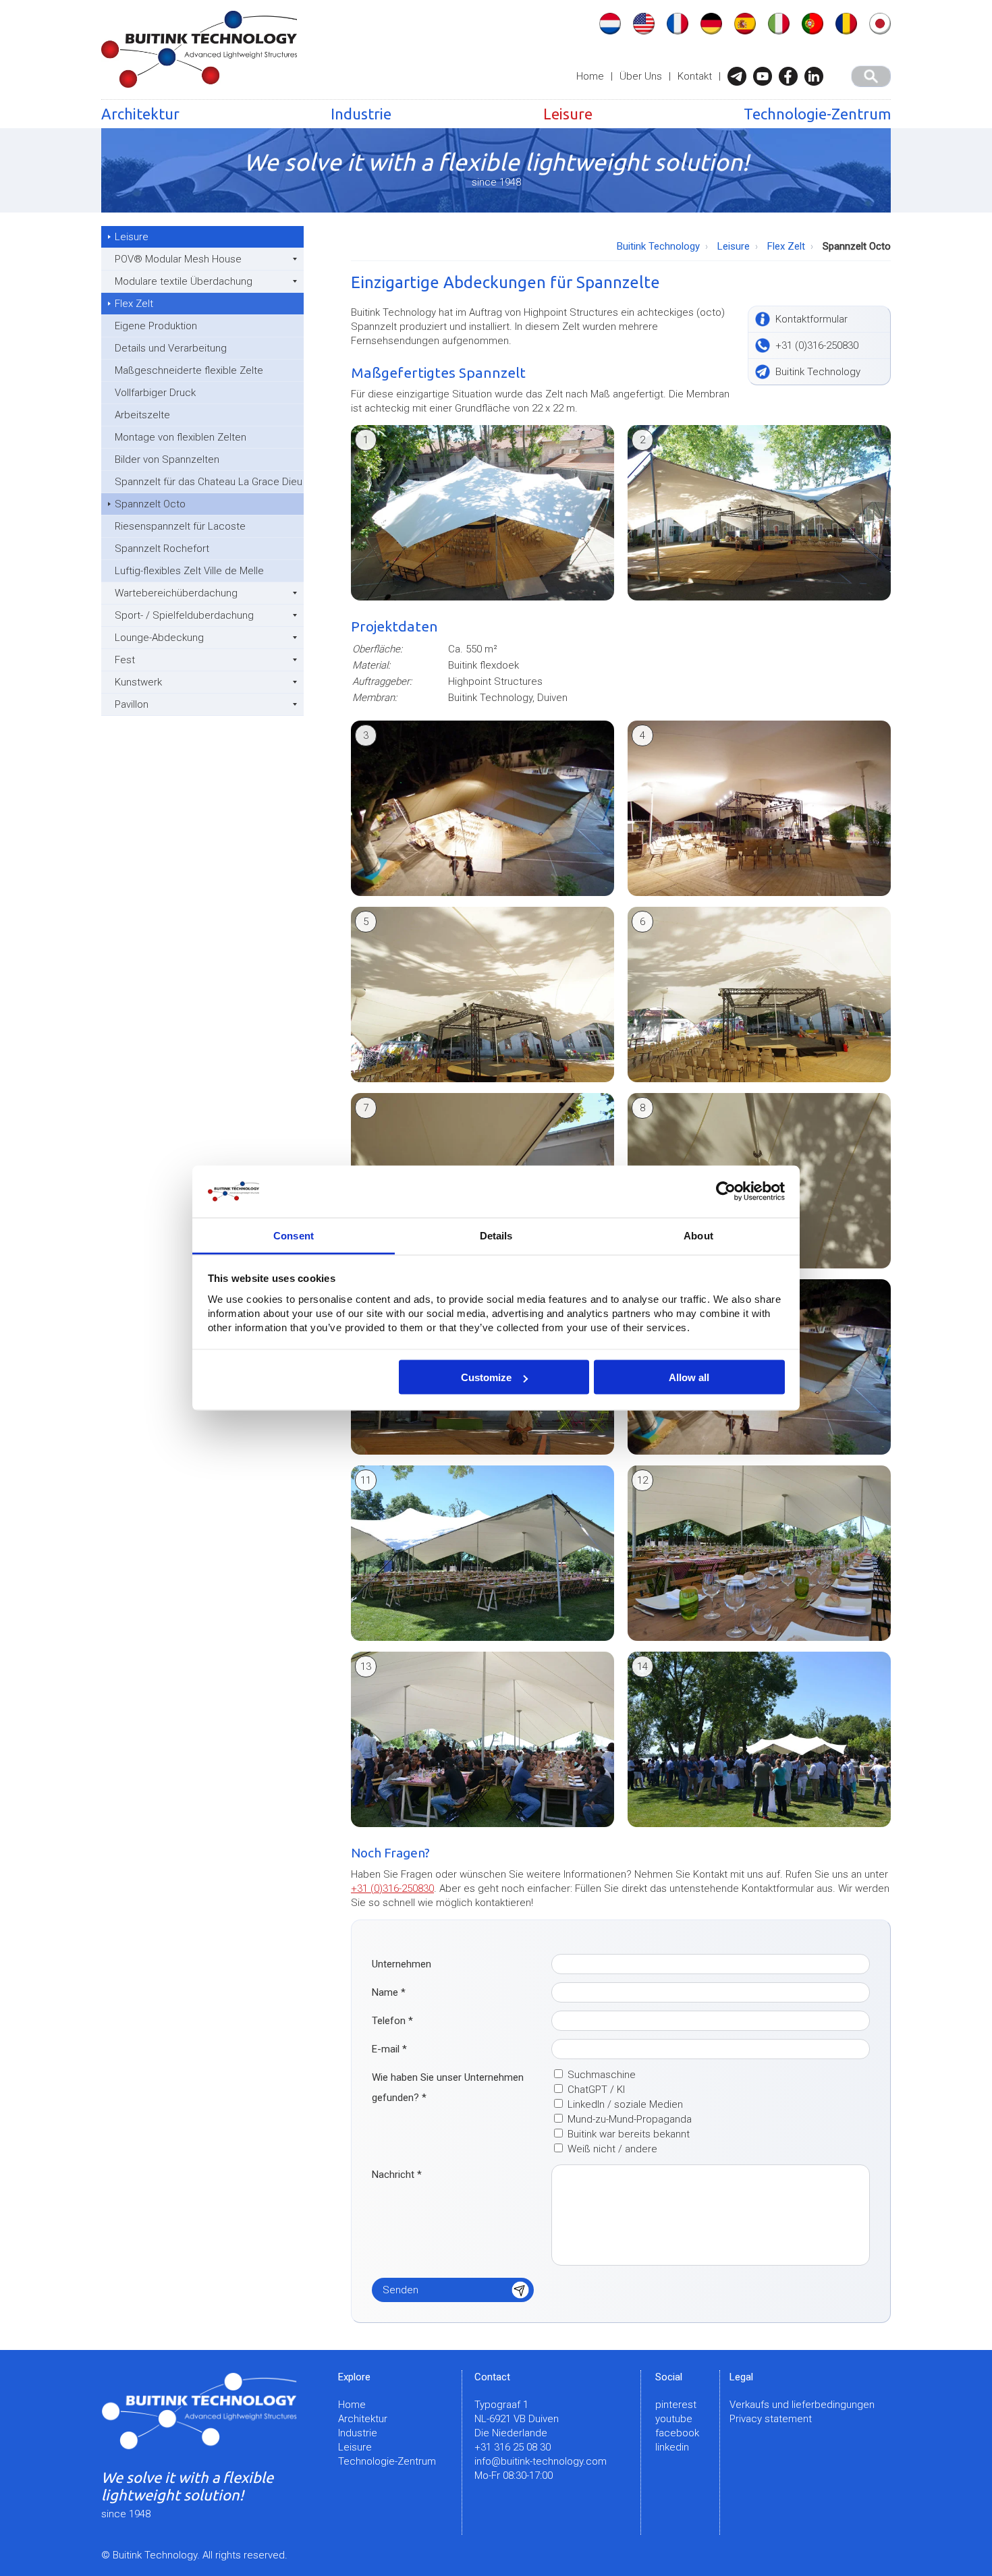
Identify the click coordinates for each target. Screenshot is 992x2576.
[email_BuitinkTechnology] (740, 76)
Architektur (140, 114)
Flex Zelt (134, 304)
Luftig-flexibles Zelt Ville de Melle (189, 571)
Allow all (689, 1377)
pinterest (676, 2405)
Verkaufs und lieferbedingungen (802, 2405)
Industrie (361, 114)
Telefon (392, 2021)
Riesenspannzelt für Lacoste (180, 526)
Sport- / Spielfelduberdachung (184, 615)
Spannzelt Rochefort (162, 549)
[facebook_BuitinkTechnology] (792, 76)
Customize (486, 1377)
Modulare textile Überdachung (184, 281)
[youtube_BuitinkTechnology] (766, 76)
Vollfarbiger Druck (155, 393)
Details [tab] (496, 1235)
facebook (677, 2433)
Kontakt (695, 76)
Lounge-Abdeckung (159, 638)
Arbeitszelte (142, 415)
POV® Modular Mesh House (178, 259)
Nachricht (397, 2175)
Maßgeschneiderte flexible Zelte (189, 370)
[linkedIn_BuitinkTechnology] (817, 76)
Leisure (568, 114)
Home (590, 76)
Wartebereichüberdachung (176, 593)
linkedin (672, 2447)
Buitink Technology (658, 246)
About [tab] (698, 1235)
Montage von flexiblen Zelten (181, 437)
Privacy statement (771, 2419)
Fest (125, 660)
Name (389, 1992)
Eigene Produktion (156, 326)
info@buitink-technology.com (541, 2461)
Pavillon (132, 704)
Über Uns (641, 76)
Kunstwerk (138, 682)
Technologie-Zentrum (817, 114)
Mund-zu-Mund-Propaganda (630, 2119)
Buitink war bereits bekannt (629, 2134)
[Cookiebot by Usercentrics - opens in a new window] (726, 1192)
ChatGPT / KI (596, 2090)
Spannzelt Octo (150, 504)
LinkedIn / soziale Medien (625, 2104)
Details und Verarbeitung (171, 348)
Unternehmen (402, 1964)
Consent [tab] (294, 1235)
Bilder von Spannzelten (167, 459)
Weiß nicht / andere (612, 2149)
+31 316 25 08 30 (513, 2447)
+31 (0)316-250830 (392, 1888)
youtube (674, 2419)
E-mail (389, 2049)
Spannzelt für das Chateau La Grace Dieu (209, 482)
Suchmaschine (602, 2075)
